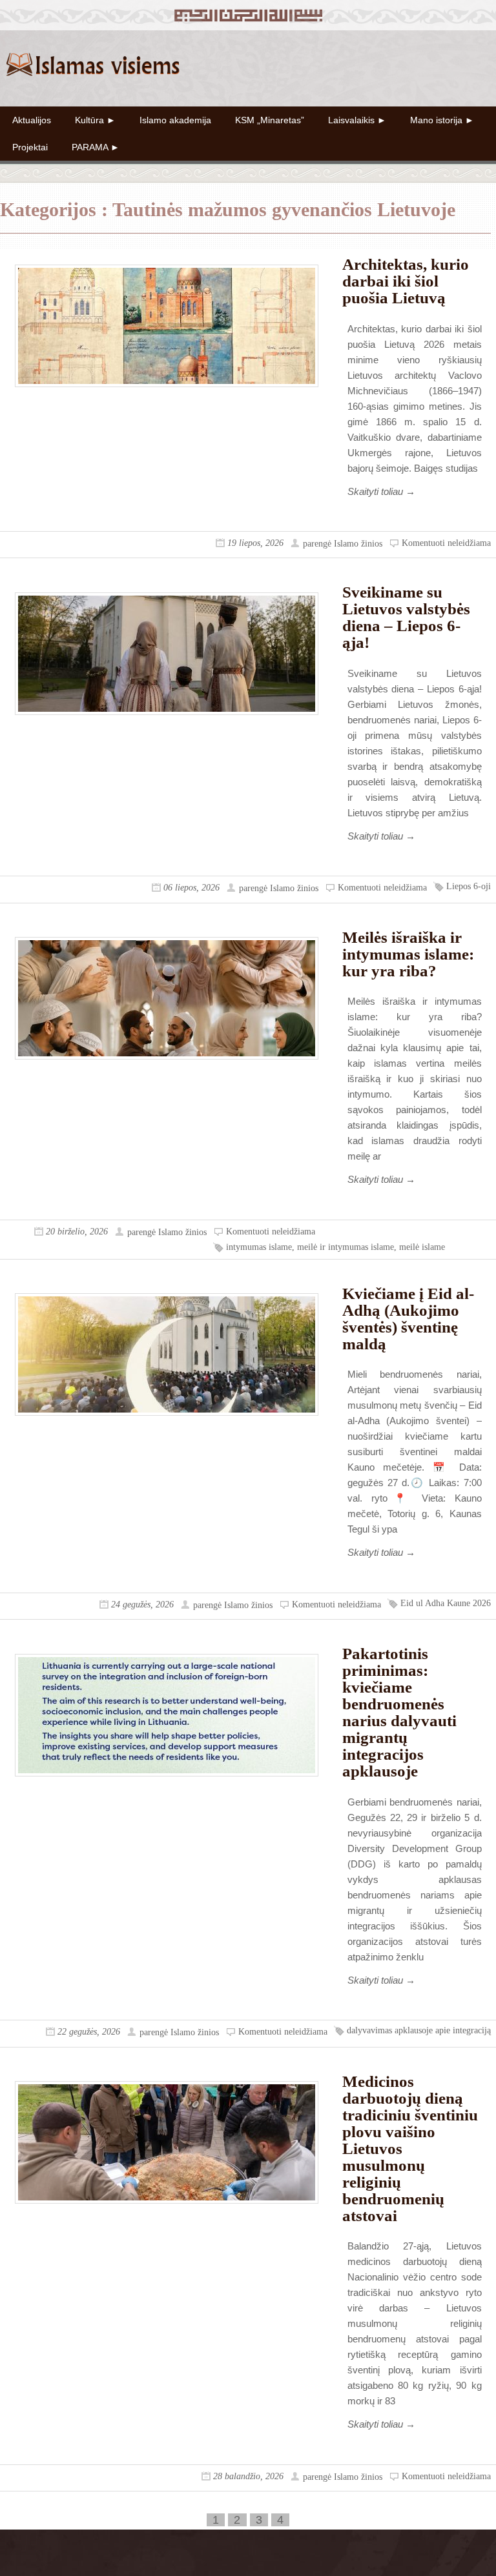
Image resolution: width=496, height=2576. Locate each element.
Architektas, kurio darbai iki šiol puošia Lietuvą (406, 281)
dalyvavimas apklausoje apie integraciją (419, 2030)
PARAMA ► (96, 147)
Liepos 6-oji (469, 886)
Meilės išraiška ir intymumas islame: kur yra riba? (408, 954)
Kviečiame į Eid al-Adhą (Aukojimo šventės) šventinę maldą (408, 1319)
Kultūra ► (95, 120)
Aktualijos (32, 120)
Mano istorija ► (442, 120)
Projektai (30, 147)
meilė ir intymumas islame (346, 1247)
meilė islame (422, 1247)
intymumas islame (259, 1247)
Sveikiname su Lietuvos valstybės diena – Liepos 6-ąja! (406, 617)
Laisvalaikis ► (357, 120)
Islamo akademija (175, 120)
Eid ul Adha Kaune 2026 (446, 1603)
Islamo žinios (358, 544)
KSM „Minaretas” (270, 120)
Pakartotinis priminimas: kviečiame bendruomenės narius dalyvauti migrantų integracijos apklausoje (399, 1712)
